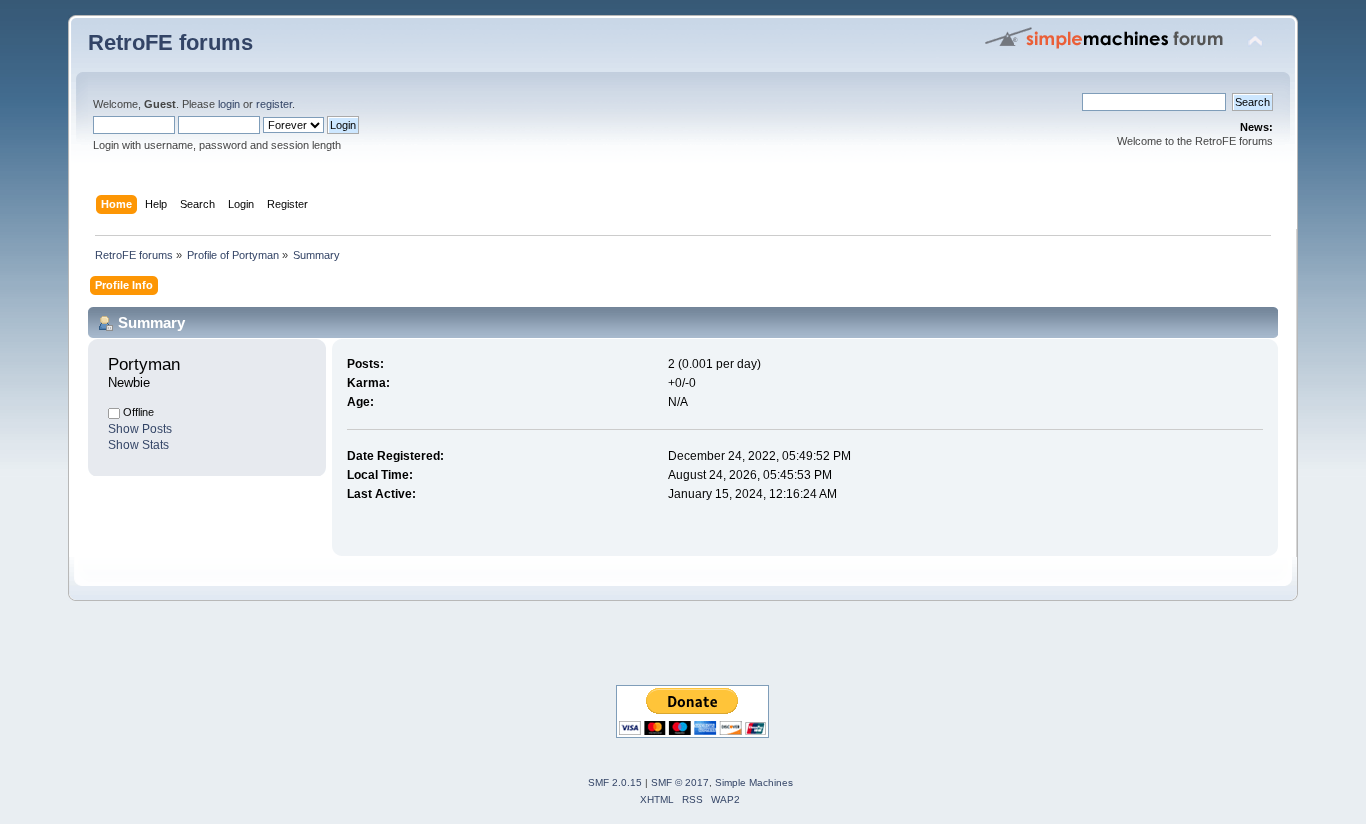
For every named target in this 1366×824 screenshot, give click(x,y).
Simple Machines (754, 782)
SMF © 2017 (680, 782)
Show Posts (140, 429)
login (229, 104)
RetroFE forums (170, 42)
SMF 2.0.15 (615, 782)
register (274, 104)
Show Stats (138, 445)
